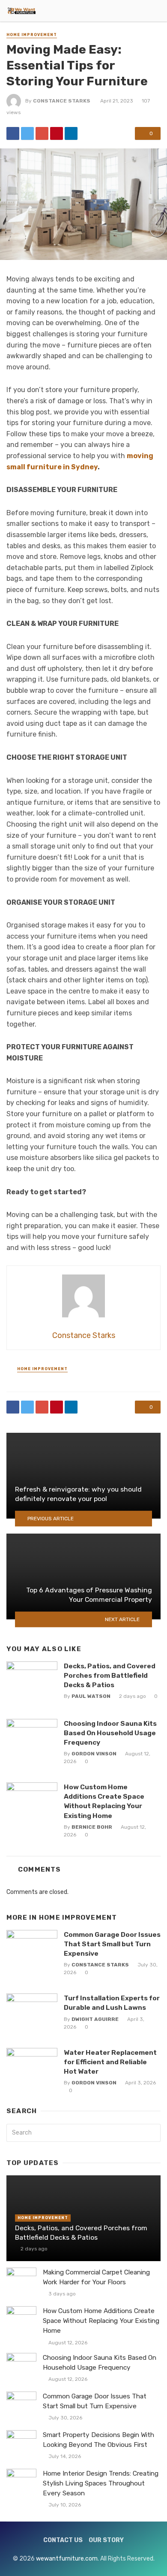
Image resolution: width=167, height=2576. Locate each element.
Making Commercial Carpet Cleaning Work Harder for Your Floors (96, 2277)
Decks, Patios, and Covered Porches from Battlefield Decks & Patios (110, 1675)
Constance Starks (62, 101)
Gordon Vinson (94, 1754)
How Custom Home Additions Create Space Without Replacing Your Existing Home (104, 1801)
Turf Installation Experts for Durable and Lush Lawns (112, 2003)
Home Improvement (32, 35)
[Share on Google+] (42, 133)
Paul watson (91, 1696)
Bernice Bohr (92, 1827)
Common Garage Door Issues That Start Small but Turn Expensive (112, 1944)
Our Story (106, 2540)
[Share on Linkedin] (71, 133)
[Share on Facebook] (13, 133)
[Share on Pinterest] (57, 133)
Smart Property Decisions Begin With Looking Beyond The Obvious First (98, 2440)
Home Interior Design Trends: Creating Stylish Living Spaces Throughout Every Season (101, 2483)
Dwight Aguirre (95, 2019)
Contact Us (63, 2540)
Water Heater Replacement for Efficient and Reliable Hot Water (110, 2062)
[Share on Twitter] (27, 133)
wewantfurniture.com (67, 2559)
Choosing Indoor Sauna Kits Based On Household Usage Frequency (110, 1733)
